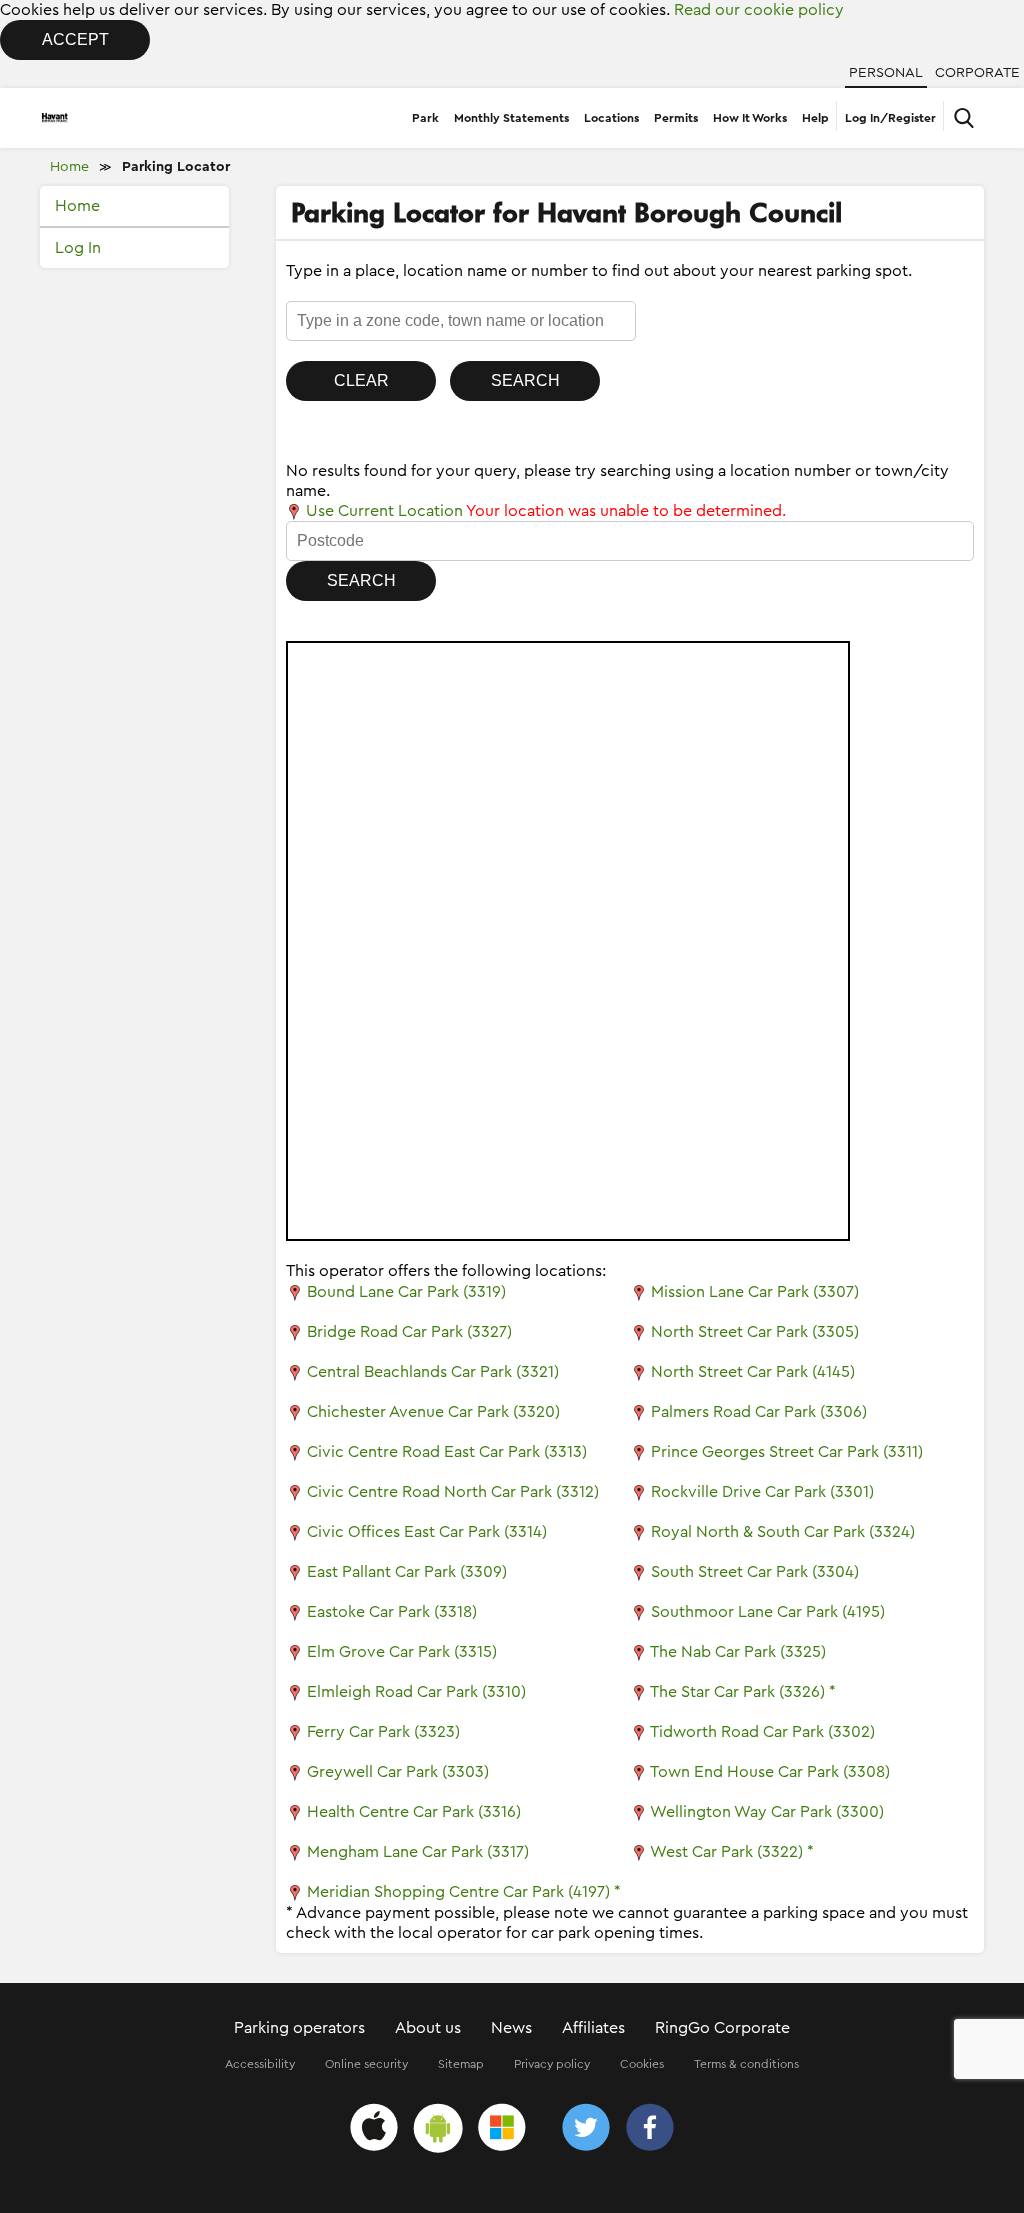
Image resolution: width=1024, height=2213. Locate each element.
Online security (366, 2064)
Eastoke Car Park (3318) (392, 1612)
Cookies (642, 2064)
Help (815, 118)
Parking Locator (176, 167)
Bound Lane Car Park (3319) (406, 1292)
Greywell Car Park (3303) (398, 1772)
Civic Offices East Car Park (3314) (427, 1532)
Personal (886, 73)
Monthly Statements (511, 118)
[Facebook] (650, 2130)
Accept (75, 39)
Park (425, 118)
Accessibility (260, 2064)
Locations (611, 118)
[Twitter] (586, 2130)
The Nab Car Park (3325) (738, 1652)
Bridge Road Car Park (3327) (409, 1332)
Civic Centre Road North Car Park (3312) (453, 1492)
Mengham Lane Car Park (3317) (418, 1852)
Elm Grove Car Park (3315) (402, 1652)
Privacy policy (552, 2064)
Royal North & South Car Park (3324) (783, 1532)
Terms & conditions (746, 2064)
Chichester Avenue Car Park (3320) (433, 1412)
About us (428, 2028)
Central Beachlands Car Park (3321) (433, 1372)
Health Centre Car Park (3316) (414, 1812)
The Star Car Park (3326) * (743, 1692)
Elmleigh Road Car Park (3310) (416, 1692)
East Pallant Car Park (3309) (407, 1572)
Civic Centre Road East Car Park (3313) (447, 1452)
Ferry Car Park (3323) (383, 1732)
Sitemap (461, 2064)
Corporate (977, 73)
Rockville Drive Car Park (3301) (762, 1492)
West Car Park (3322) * (732, 1852)
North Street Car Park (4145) (753, 1372)
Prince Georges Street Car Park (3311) (787, 1452)
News (511, 2028)
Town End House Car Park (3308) (770, 1772)
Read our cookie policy (759, 10)
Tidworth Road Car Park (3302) (762, 1732)
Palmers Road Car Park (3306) (759, 1412)
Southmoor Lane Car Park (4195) (768, 1612)
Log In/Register (890, 118)
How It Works (750, 118)
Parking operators (299, 2028)
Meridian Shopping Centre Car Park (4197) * (464, 1892)
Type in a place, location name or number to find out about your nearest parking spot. (599, 271)
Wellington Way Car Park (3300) (767, 1812)
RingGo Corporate (722, 2028)
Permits (676, 118)
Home (69, 167)
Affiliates (593, 2028)
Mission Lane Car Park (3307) (755, 1292)
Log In (78, 248)
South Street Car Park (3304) (755, 1572)
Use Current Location (382, 511)
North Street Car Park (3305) (755, 1332)
